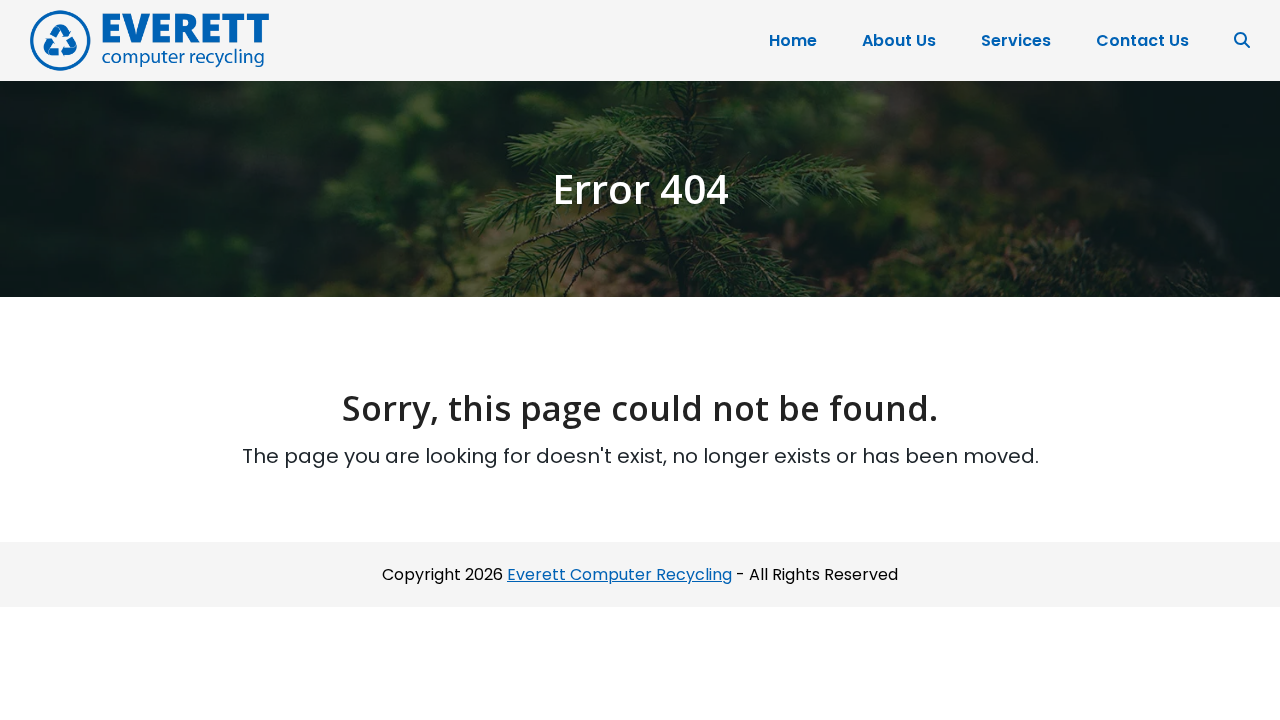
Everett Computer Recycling (619, 574)
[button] (1242, 41)
